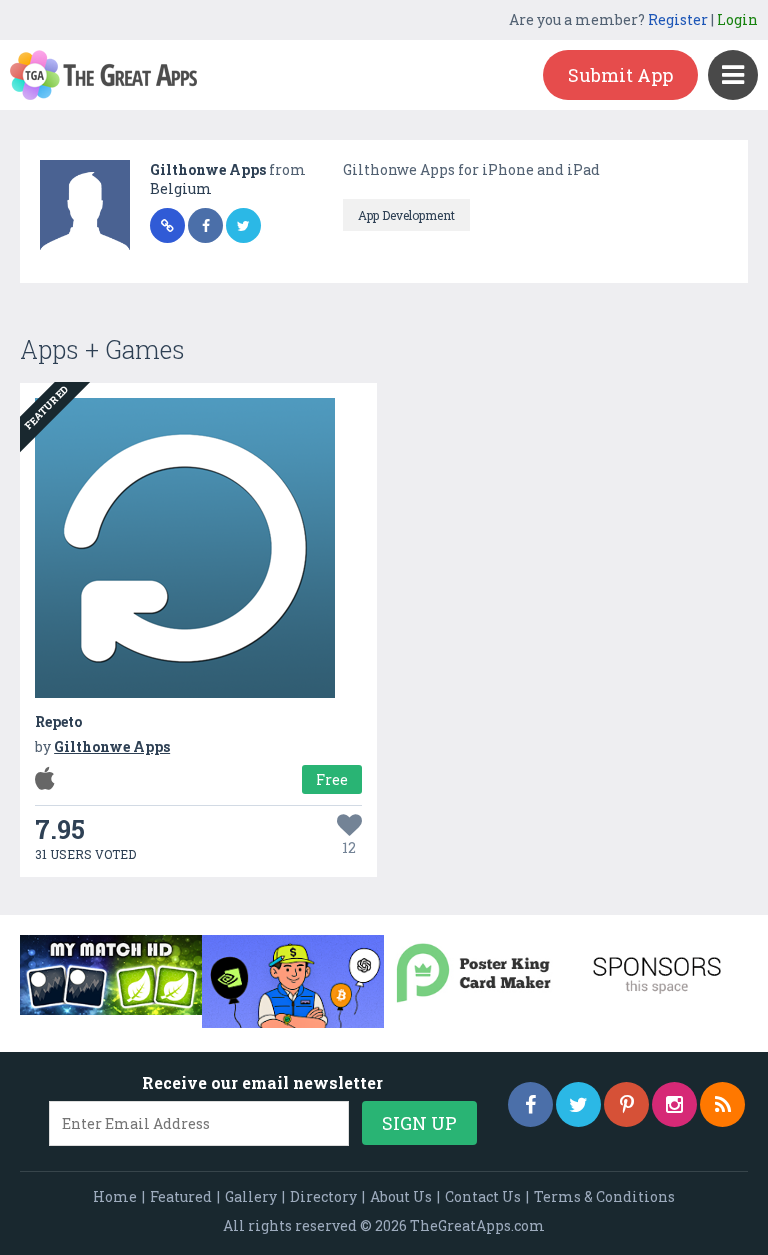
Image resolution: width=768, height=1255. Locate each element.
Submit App (620, 75)
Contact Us (483, 1196)
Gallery (251, 1196)
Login (737, 19)
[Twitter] (578, 1104)
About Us (401, 1196)
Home (115, 1196)
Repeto (58, 721)
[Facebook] (530, 1104)
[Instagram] (674, 1104)
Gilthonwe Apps (209, 169)
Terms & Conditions (604, 1196)
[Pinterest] (626, 1104)
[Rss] (722, 1104)
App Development (406, 215)
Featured (181, 1196)
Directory (323, 1196)
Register (678, 19)
